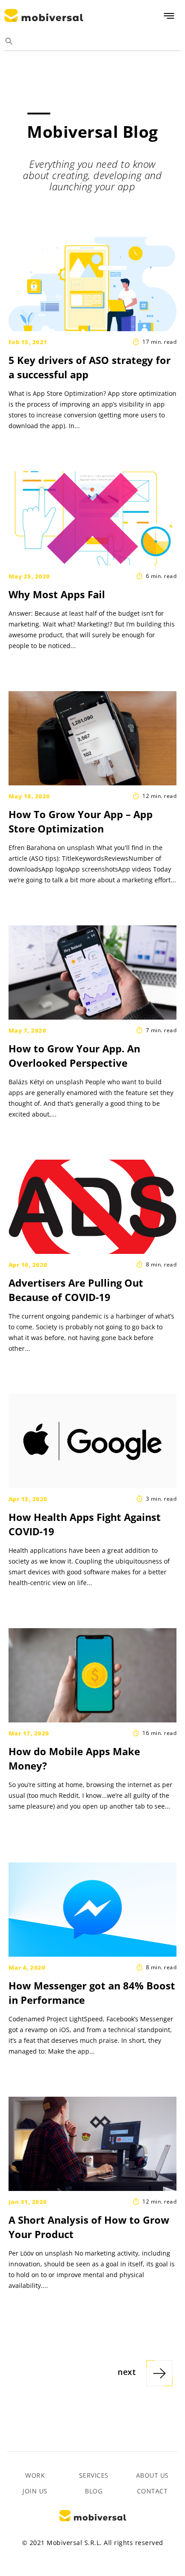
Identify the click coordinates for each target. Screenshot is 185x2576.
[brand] (92, 2144)
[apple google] (92, 1441)
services (94, 2475)
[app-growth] (92, 738)
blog (94, 2491)
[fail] (92, 518)
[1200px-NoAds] (92, 1207)
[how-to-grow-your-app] (92, 973)
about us (152, 2475)
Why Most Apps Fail (57, 594)
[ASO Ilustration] (92, 284)
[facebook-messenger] (92, 1910)
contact (152, 2491)
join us (35, 2491)
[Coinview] (92, 1675)
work (35, 2475)
